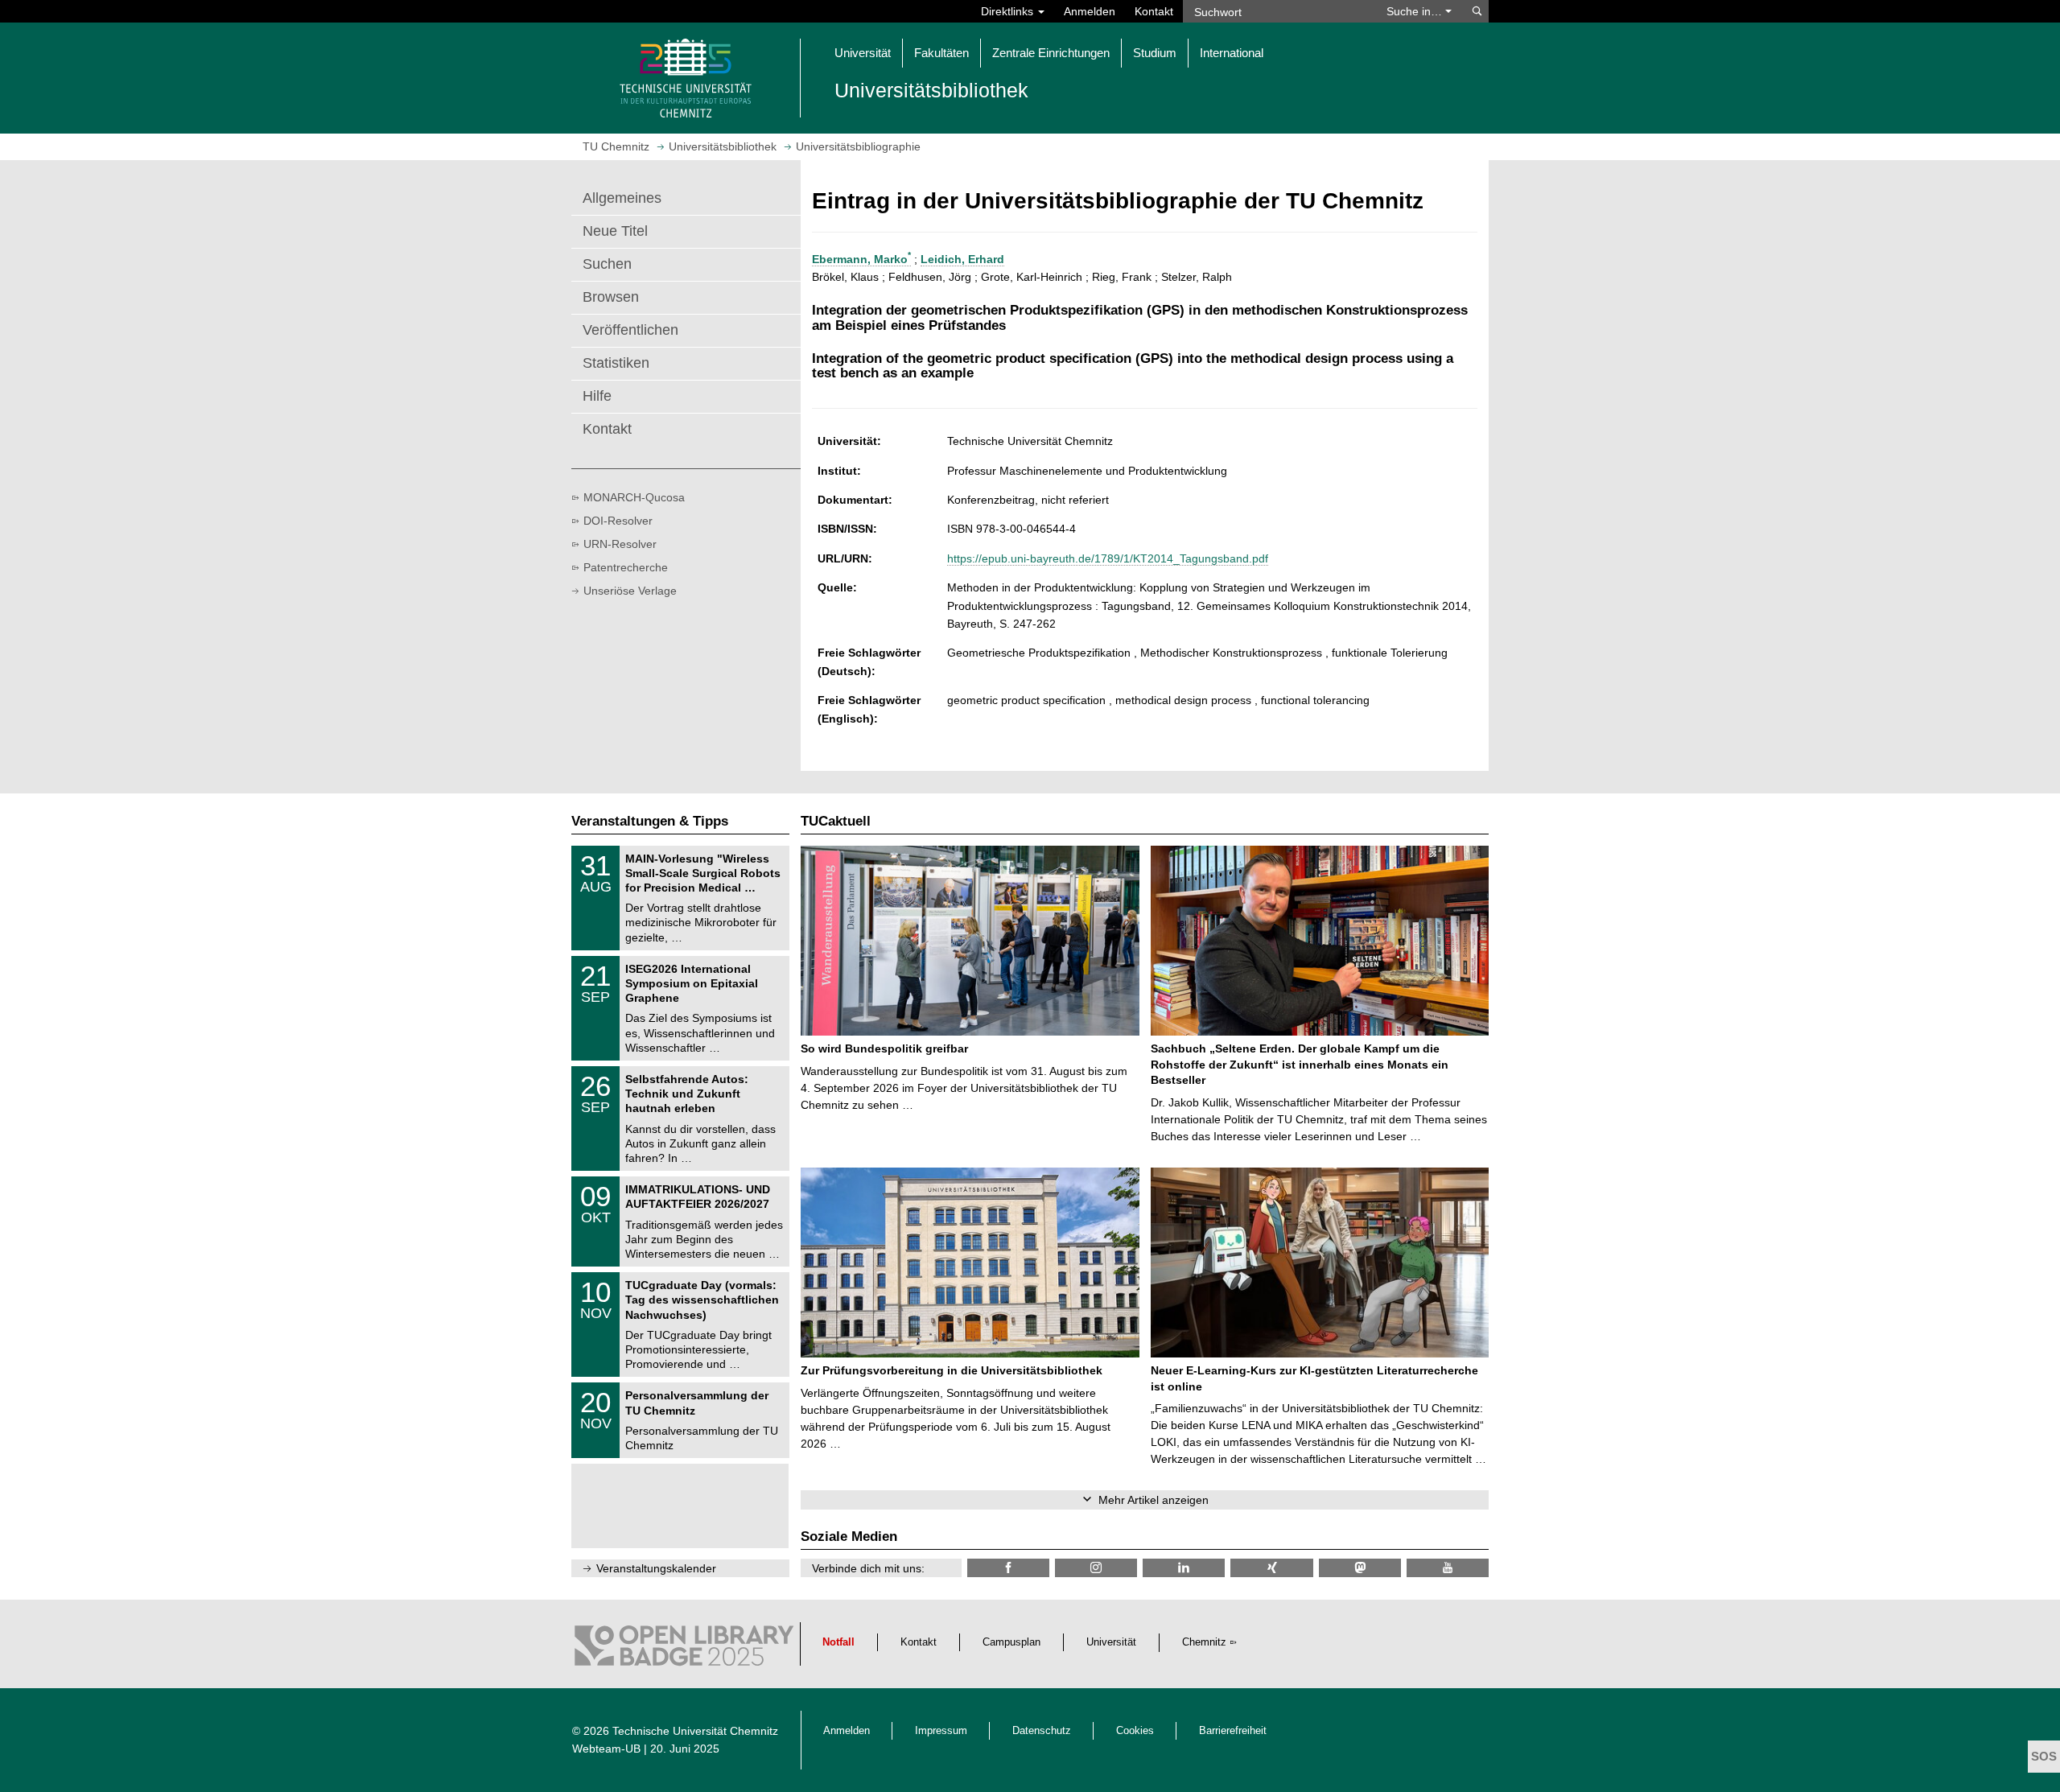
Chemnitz (1204, 1642)
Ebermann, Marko (861, 259)
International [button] (1232, 53)
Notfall (838, 1642)
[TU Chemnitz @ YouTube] (1448, 1568)
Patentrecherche (626, 567)
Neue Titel (615, 231)
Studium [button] (1155, 53)
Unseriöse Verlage (630, 591)
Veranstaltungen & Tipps (650, 821)
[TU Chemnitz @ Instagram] (1096, 1568)
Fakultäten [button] (941, 53)
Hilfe (597, 396)
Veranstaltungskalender (656, 1568)
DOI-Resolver (618, 521)
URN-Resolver (620, 544)
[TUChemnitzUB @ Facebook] (1008, 1568)
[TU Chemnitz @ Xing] (1271, 1568)
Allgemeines (622, 198)
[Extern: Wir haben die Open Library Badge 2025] (684, 1650)
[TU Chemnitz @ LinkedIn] (1184, 1568)
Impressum (941, 1731)
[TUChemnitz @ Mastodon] (1360, 1568)
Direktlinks (1009, 11)
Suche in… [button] (1416, 11)
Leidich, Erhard (962, 259)
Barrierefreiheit (1233, 1731)
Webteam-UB (606, 1749)
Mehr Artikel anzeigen (1154, 1500)
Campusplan (1011, 1642)
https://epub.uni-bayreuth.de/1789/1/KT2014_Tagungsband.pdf (1108, 558)
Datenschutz (1042, 1731)
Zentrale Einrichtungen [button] (1051, 53)
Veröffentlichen (630, 330)
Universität (1111, 1642)
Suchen (607, 264)
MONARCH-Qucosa (634, 497)
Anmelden (1090, 11)
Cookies (1135, 1731)
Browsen (611, 297)
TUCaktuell (836, 821)
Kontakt (1154, 11)
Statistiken (616, 363)
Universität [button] (863, 53)
